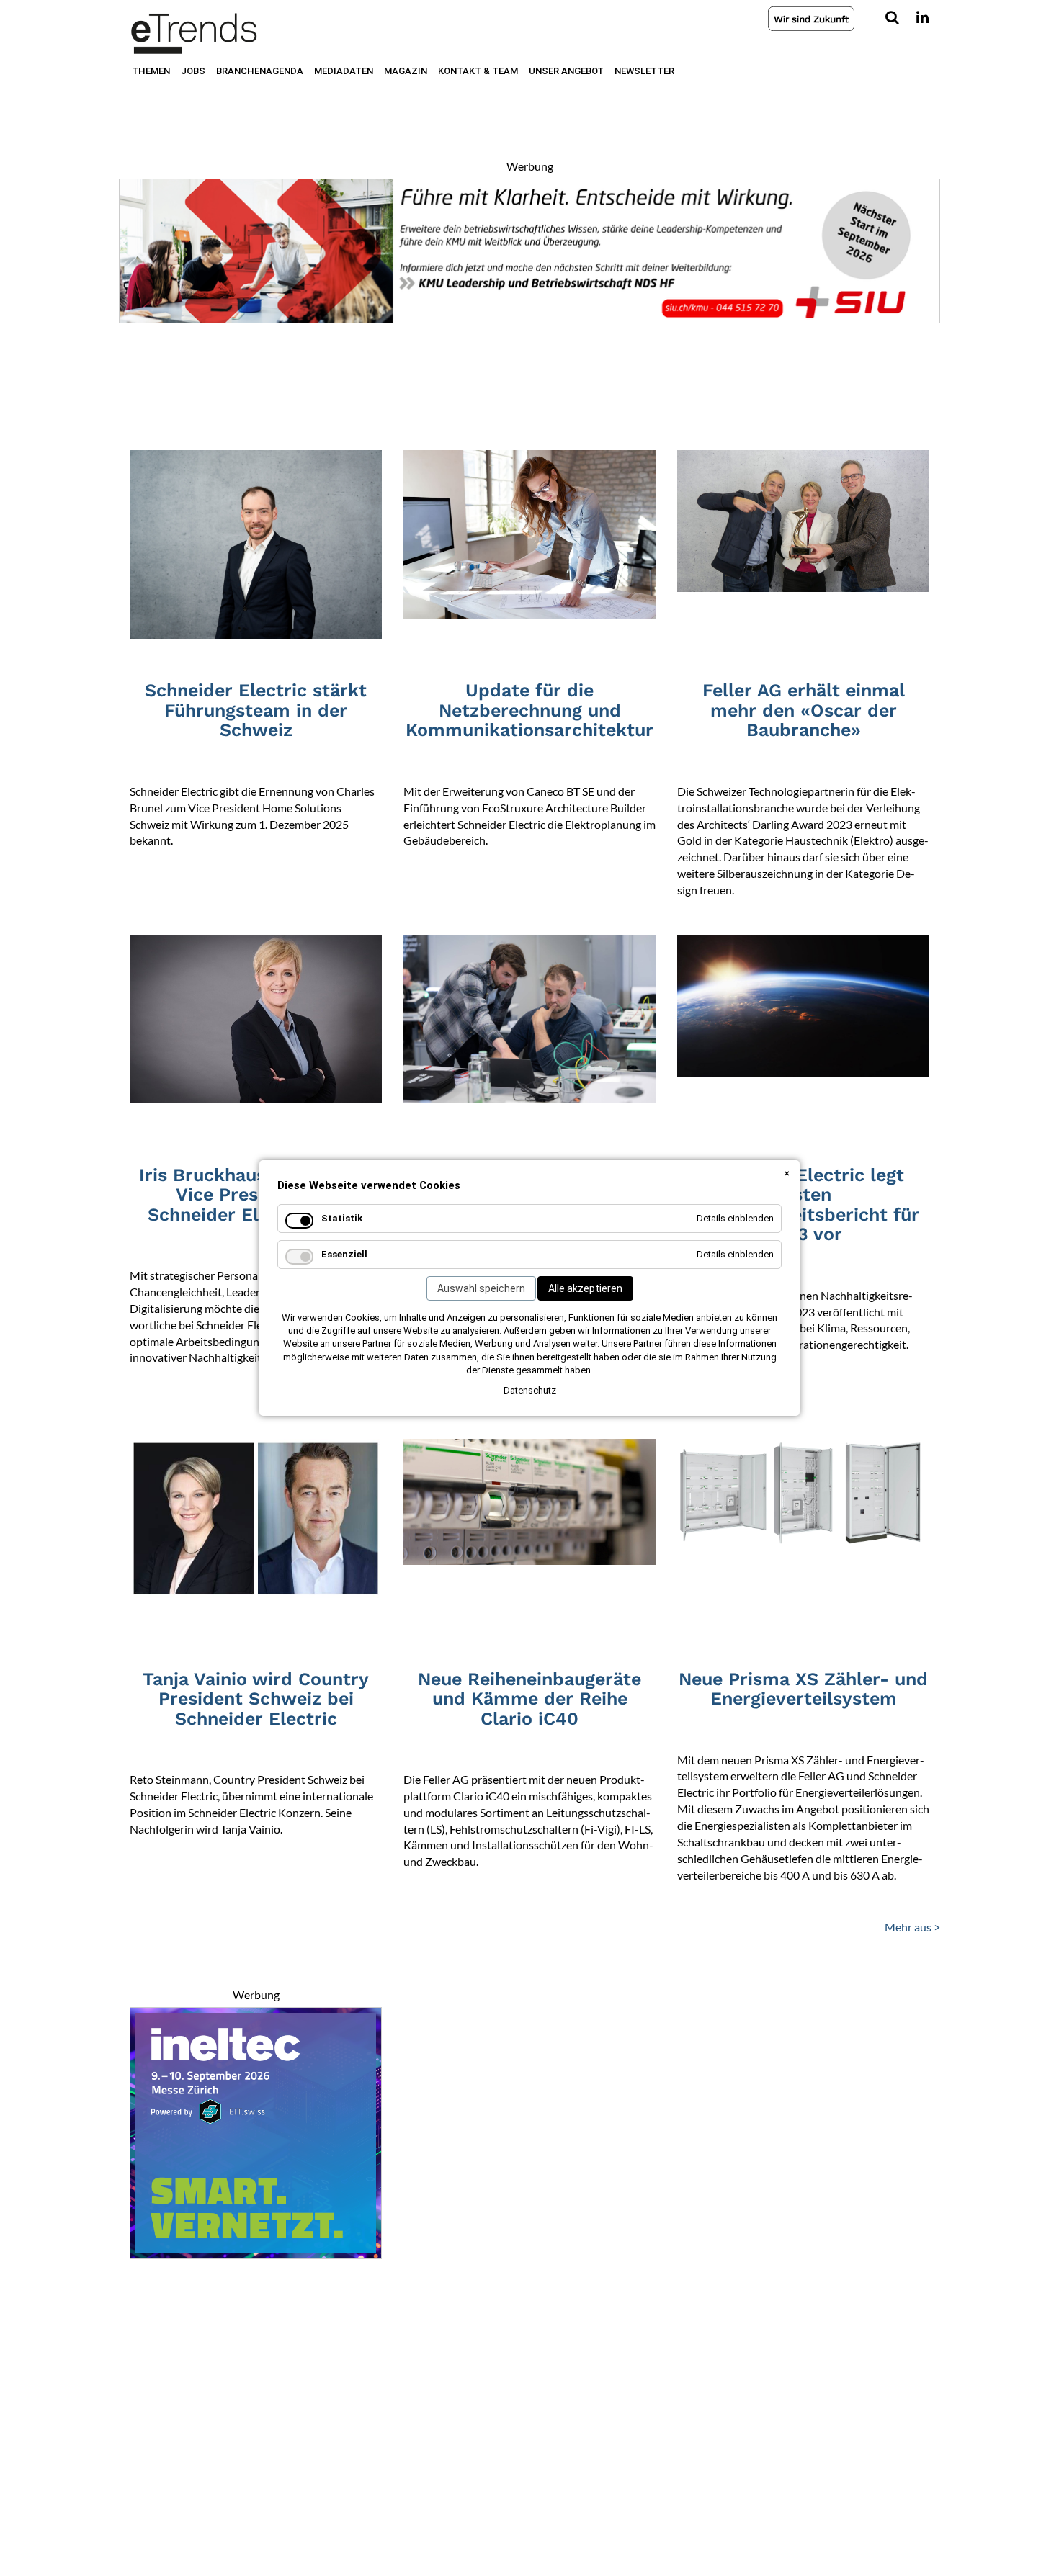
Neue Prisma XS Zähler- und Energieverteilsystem (803, 1689)
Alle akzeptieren (585, 1288)
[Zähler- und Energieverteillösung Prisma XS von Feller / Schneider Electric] (803, 1491)
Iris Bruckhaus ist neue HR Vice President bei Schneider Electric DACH (256, 1195)
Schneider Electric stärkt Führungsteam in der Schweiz (256, 710)
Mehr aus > (912, 1927)
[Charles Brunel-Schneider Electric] (256, 543)
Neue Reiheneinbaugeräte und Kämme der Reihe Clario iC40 (529, 1699)
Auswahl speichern (481, 1288)
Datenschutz (530, 1390)
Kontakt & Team (478, 71)
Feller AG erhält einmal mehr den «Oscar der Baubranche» (804, 710)
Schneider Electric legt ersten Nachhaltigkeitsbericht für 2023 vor (804, 1205)
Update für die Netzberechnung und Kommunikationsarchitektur (529, 710)
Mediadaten (344, 71)
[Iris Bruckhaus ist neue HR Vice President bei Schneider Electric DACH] (256, 1017)
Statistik (342, 1218)
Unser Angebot (566, 71)
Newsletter (644, 71)
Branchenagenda (260, 71)
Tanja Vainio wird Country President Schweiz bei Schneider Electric (256, 1699)
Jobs (193, 71)
